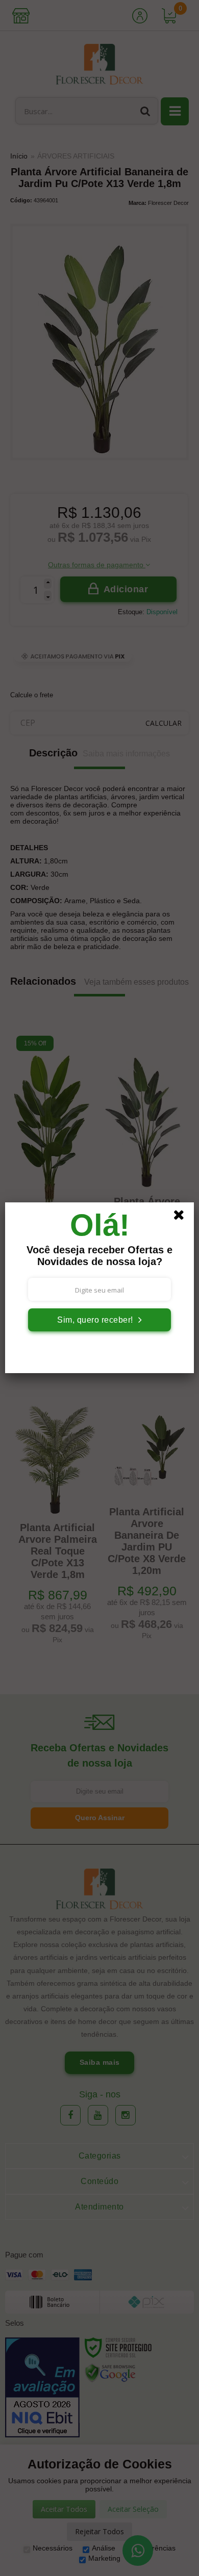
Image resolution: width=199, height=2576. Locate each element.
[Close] (182, 1217)
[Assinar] (99, 1320)
